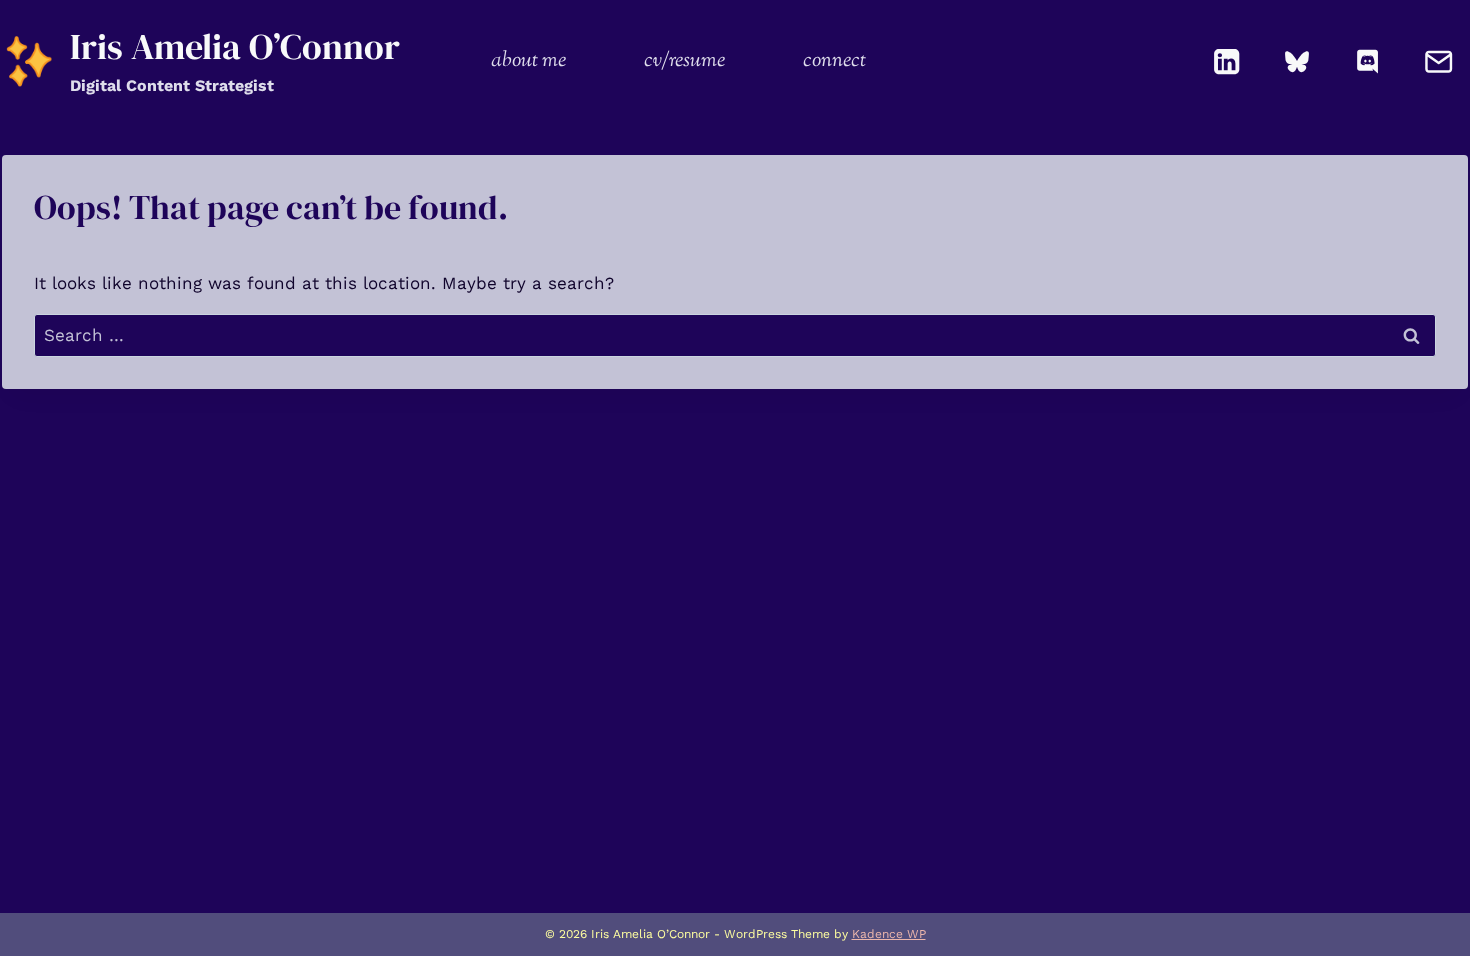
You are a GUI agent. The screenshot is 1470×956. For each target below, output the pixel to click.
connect (834, 61)
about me (528, 61)
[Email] (1438, 61)
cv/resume (684, 61)
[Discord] (1368, 61)
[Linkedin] (1227, 61)
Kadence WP (889, 934)
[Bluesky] (1297, 61)
